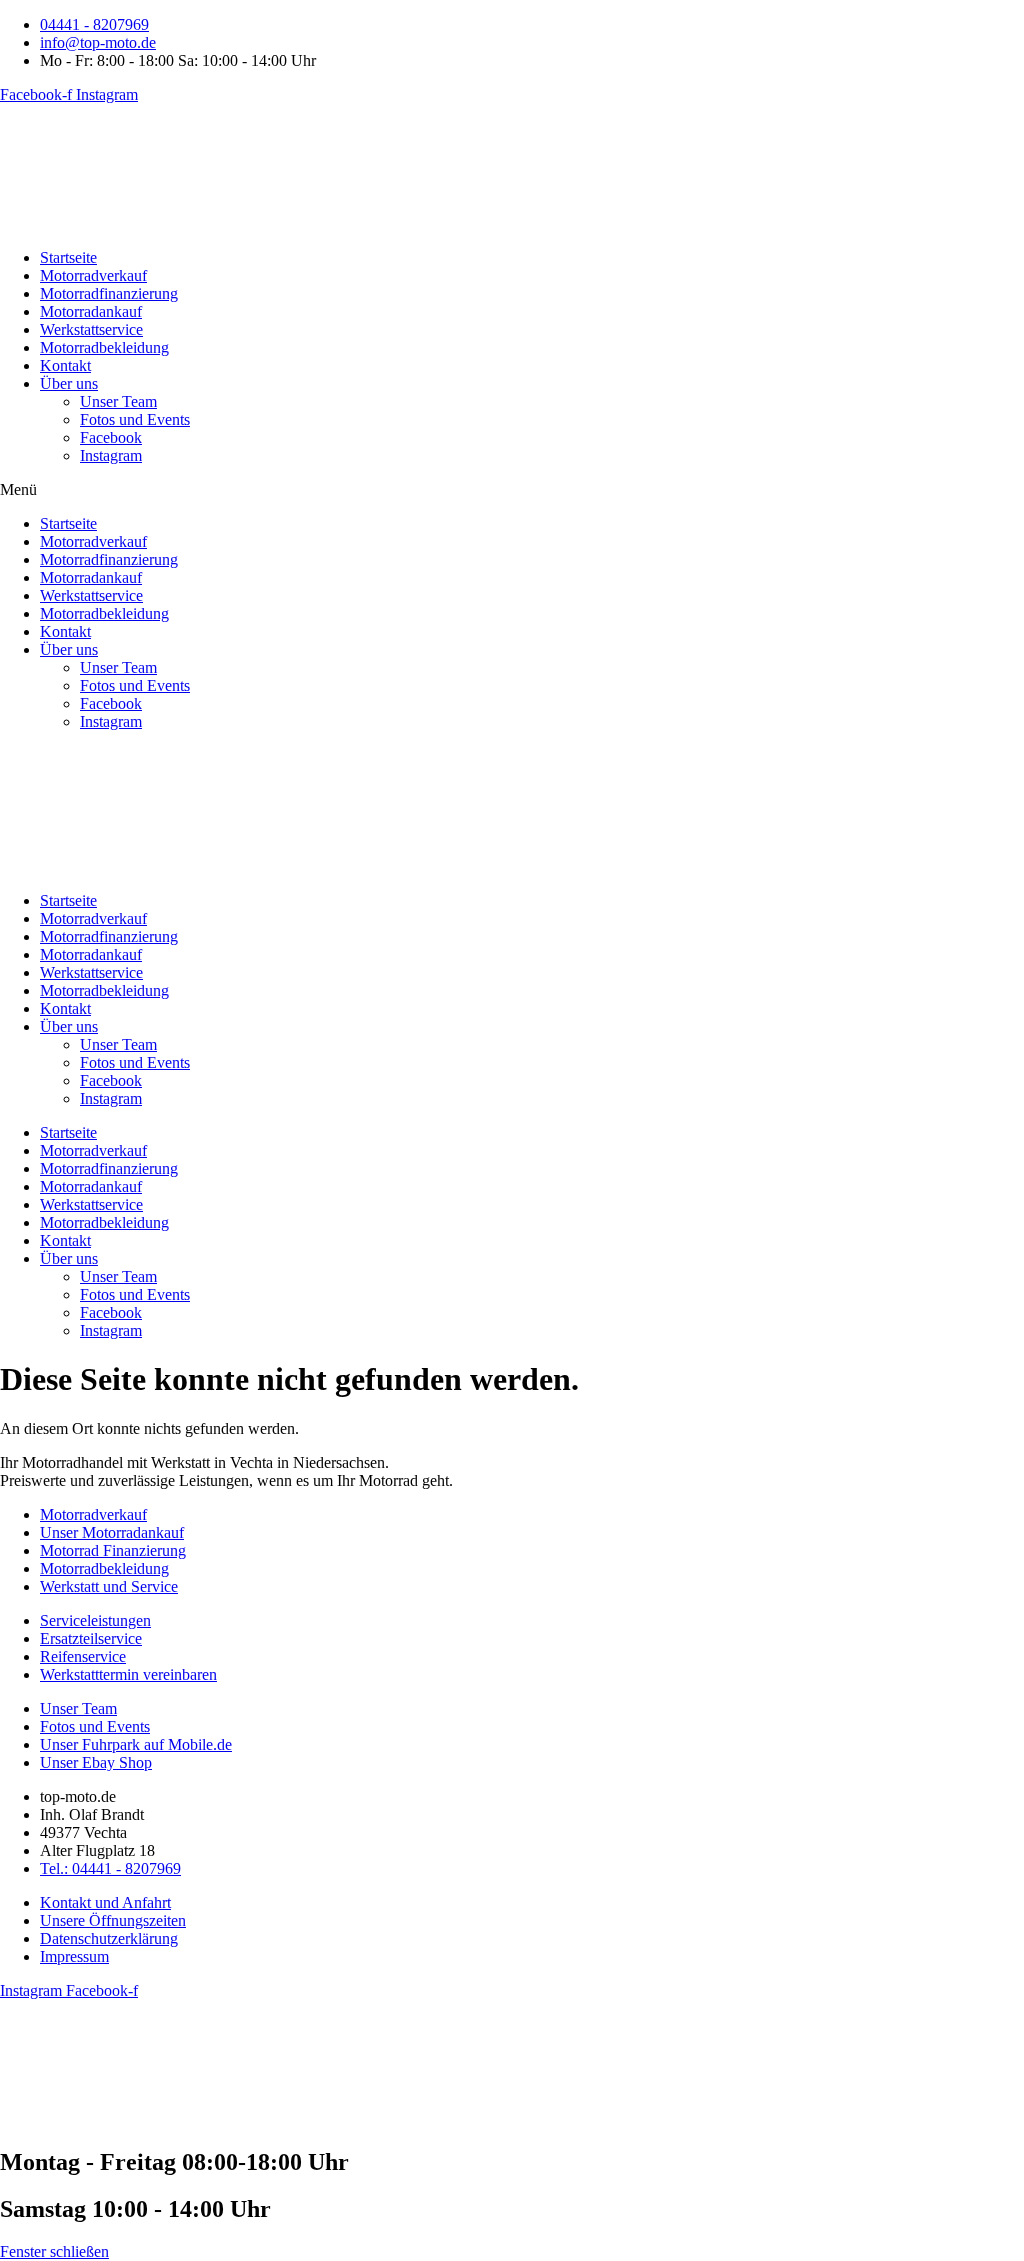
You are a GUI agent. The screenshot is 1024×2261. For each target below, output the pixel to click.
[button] (512, 490)
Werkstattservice (91, 329)
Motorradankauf (91, 311)
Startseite (68, 257)
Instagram (111, 455)
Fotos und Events (135, 419)
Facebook (111, 437)
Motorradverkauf (93, 275)
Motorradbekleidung (104, 347)
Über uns (69, 383)
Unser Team (118, 401)
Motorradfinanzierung (109, 293)
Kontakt (65, 365)
